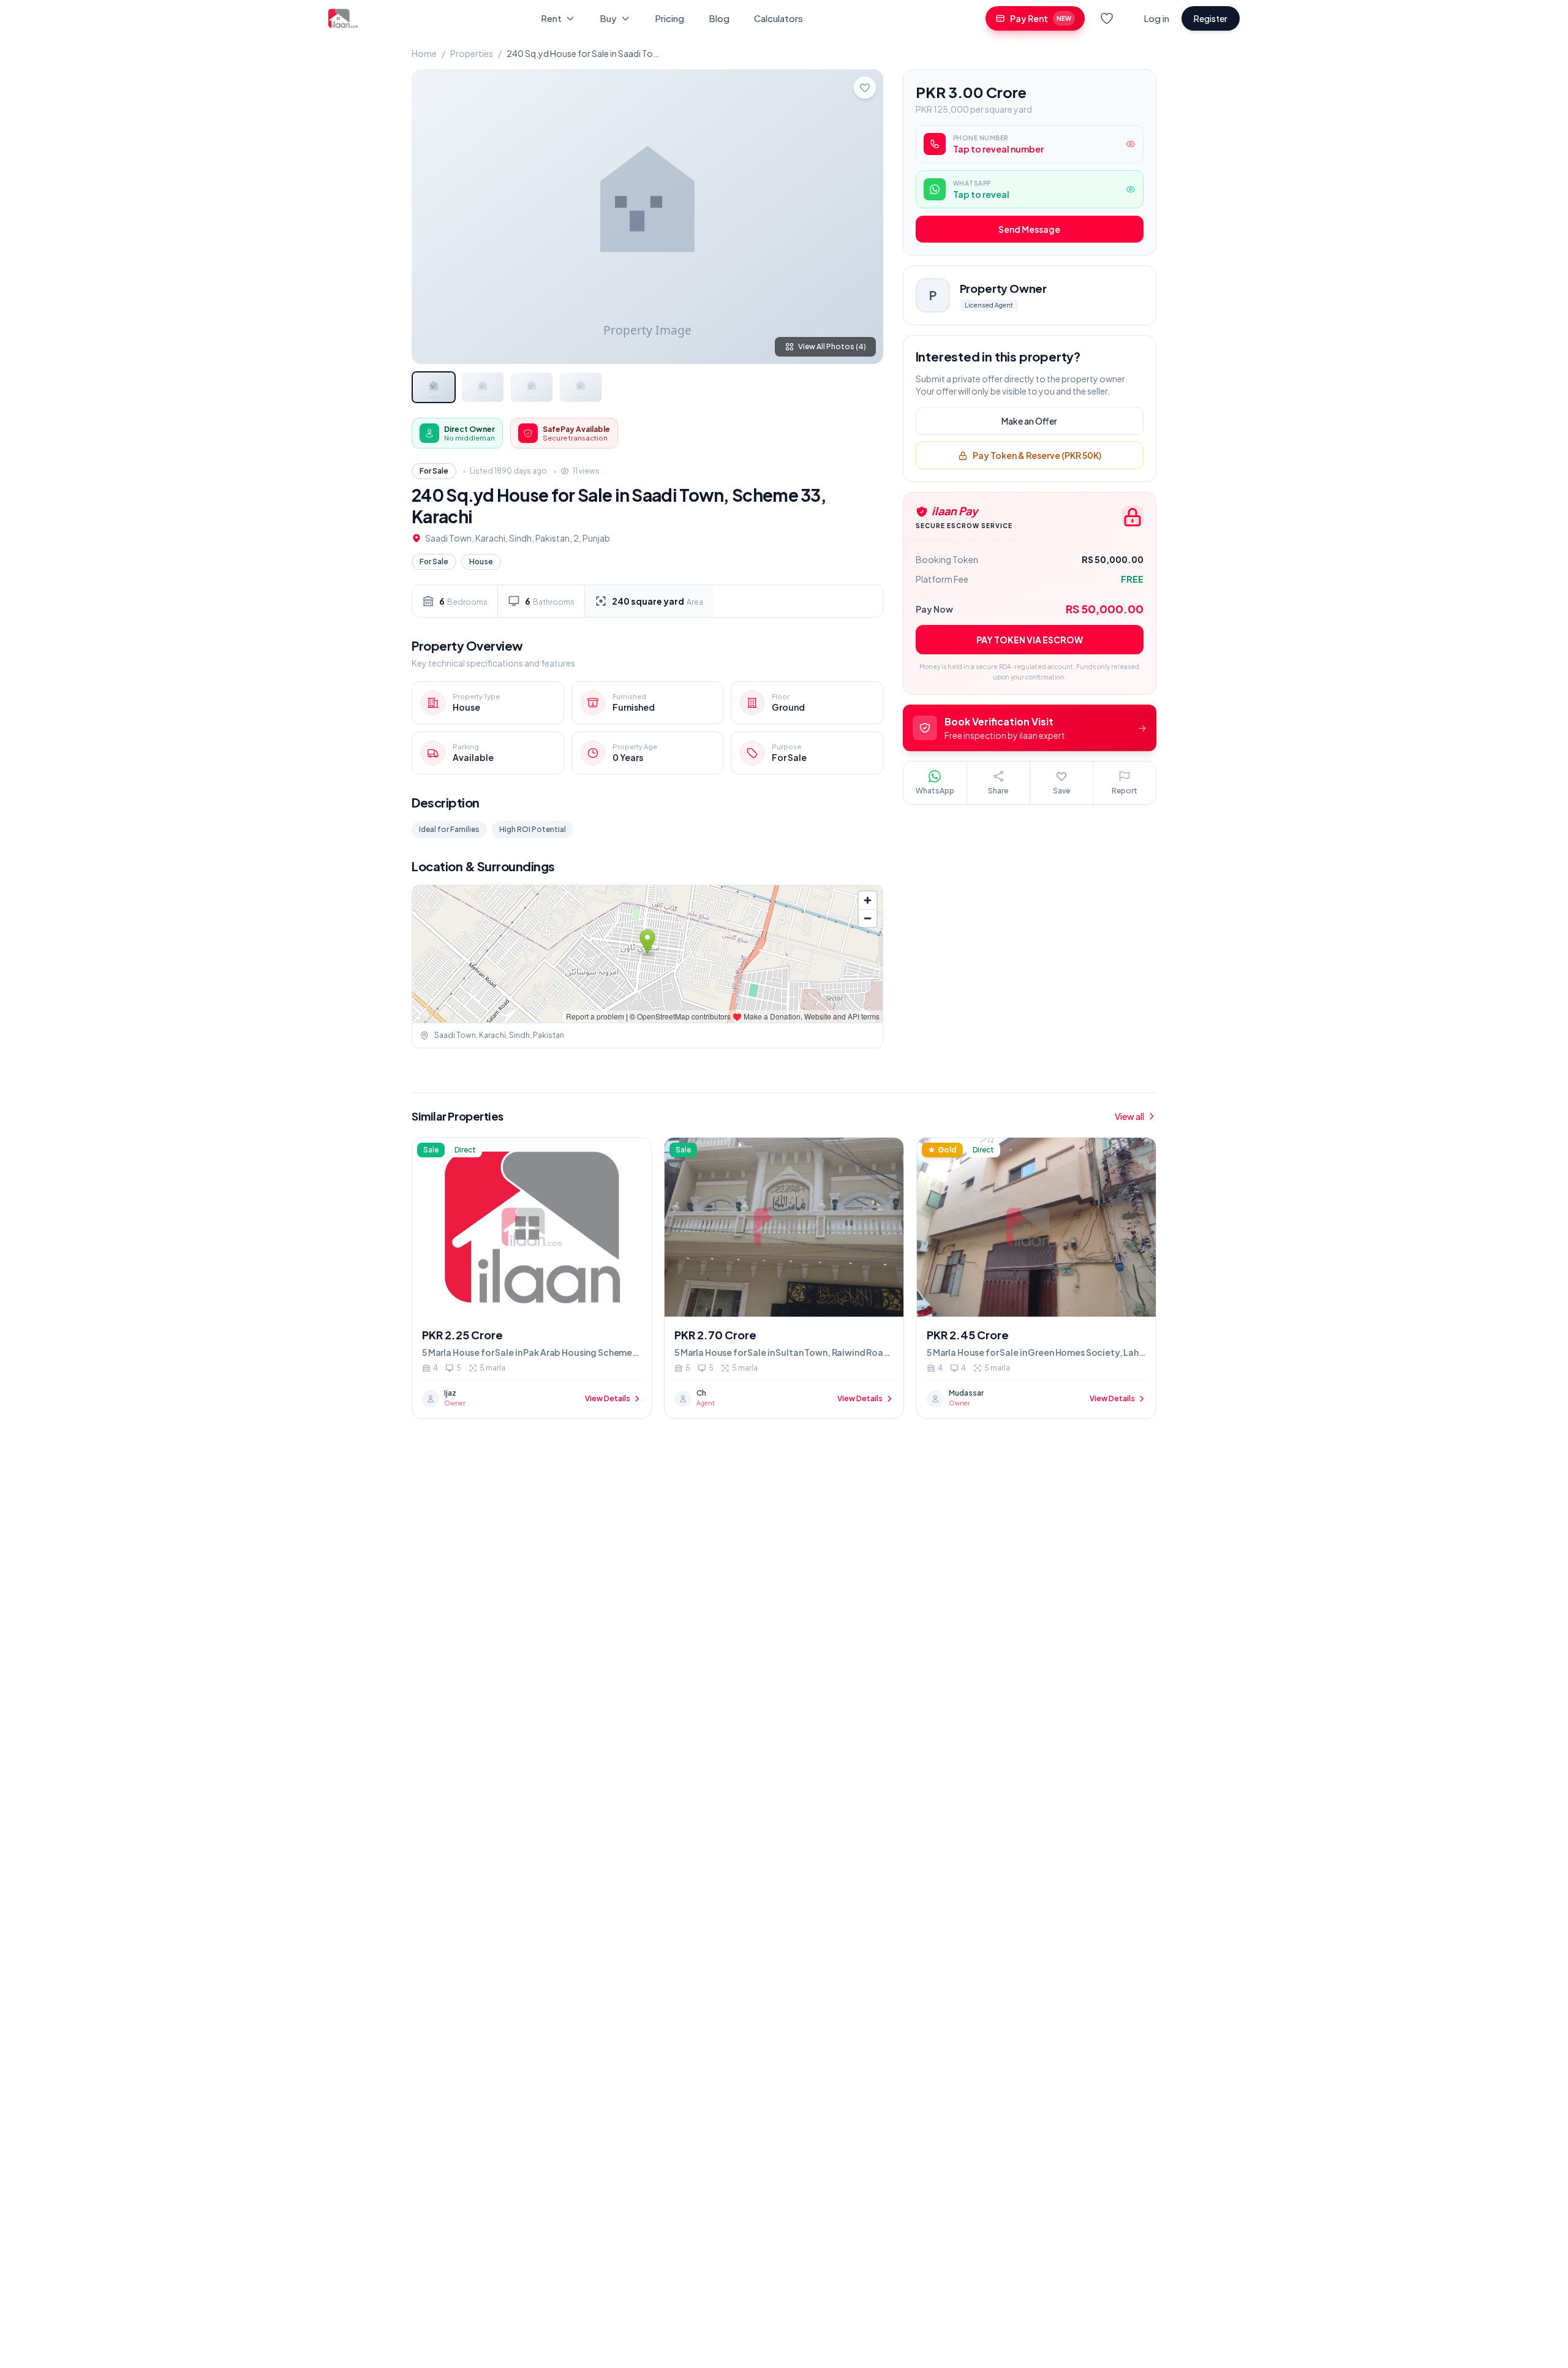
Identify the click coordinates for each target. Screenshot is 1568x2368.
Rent (551, 18)
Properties (472, 53)
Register (1211, 18)
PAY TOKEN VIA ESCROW (1030, 640)
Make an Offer (1029, 422)
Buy (608, 18)
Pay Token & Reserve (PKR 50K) (1037, 456)
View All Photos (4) (832, 346)
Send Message (1029, 230)
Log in (1156, 18)
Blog (719, 18)
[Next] (864, 216)
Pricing (669, 18)
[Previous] (431, 216)
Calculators (778, 18)
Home (424, 53)
